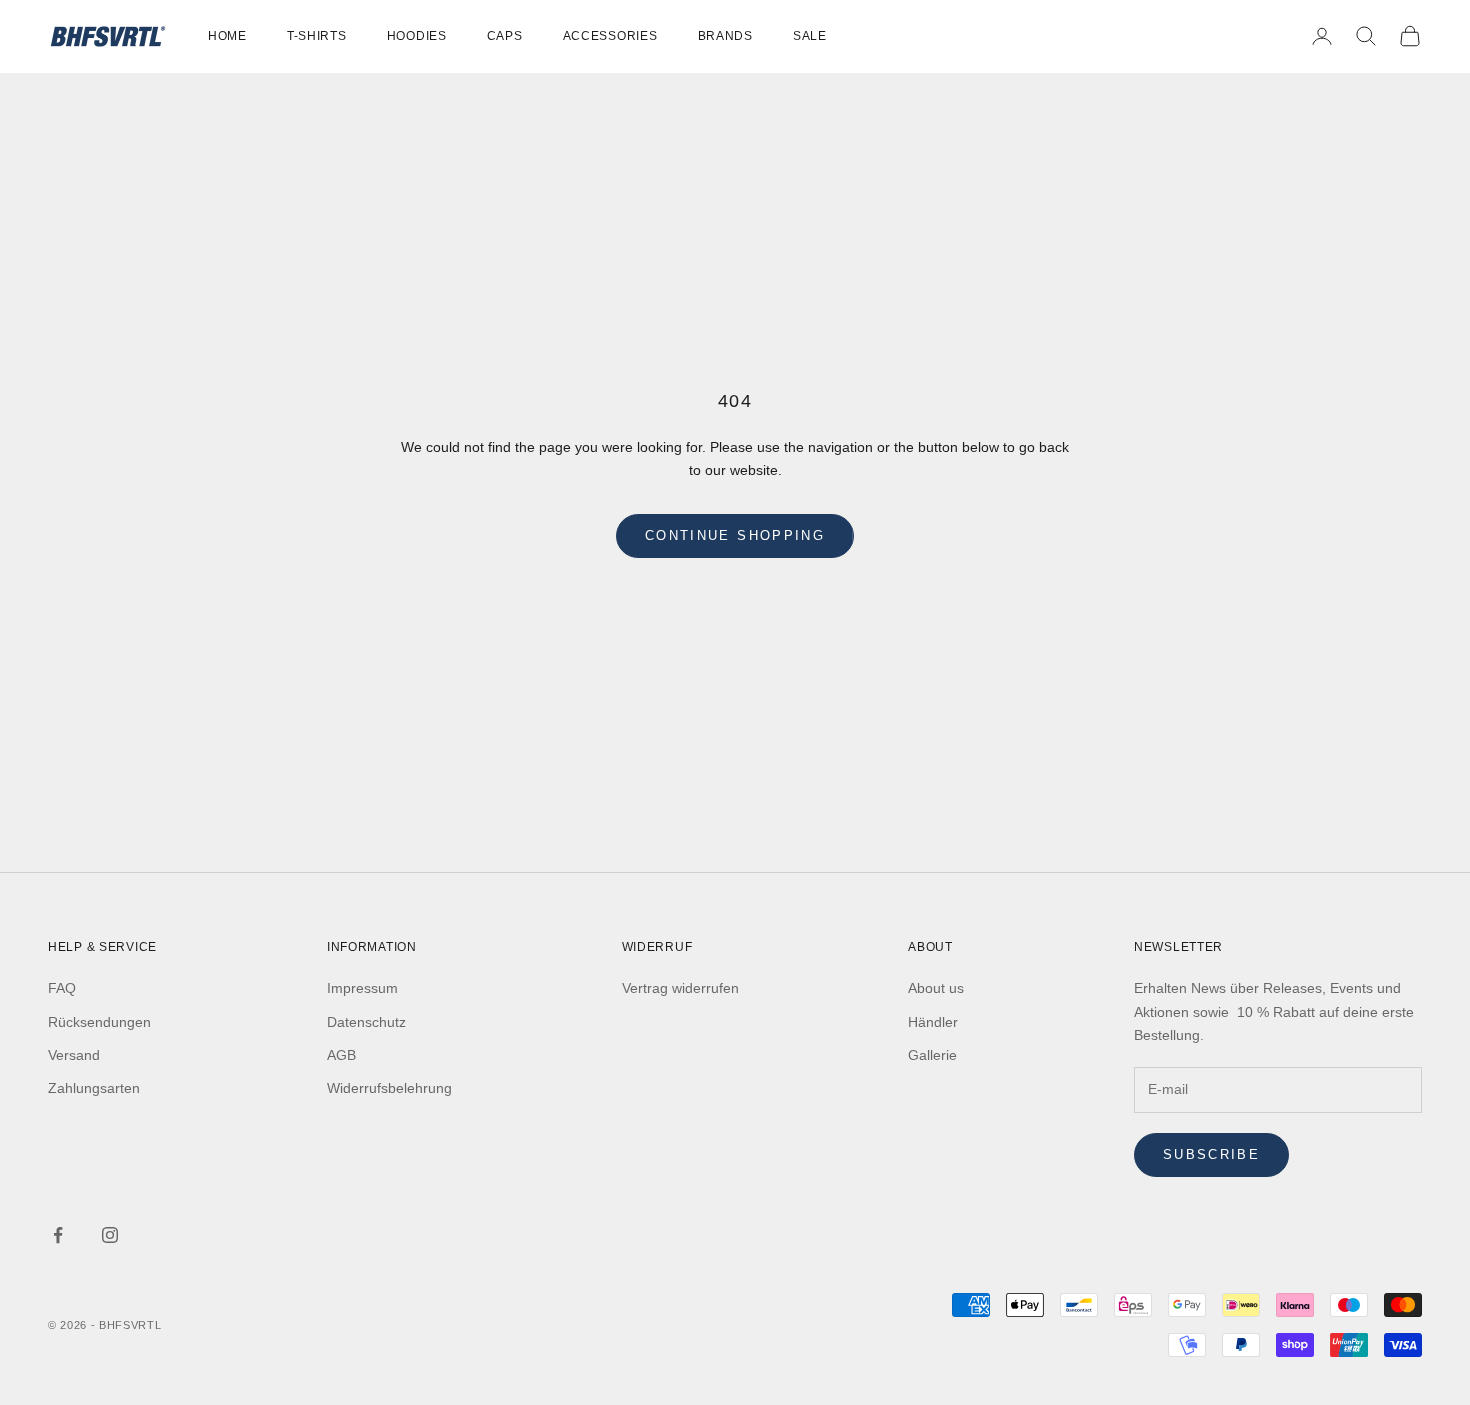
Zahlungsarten (94, 1088)
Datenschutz (366, 1022)
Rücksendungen (99, 1022)
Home (227, 36)
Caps (505, 36)
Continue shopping (735, 535)
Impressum (362, 988)
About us (936, 988)
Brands (725, 36)
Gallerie (932, 1055)
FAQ (62, 988)
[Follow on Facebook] (58, 1235)
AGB (341, 1055)
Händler (933, 1022)
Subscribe (1211, 1154)
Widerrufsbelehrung (389, 1088)
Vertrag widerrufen (680, 988)
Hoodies (417, 36)
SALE (810, 36)
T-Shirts (317, 36)
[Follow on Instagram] (110, 1235)
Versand (74, 1055)
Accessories (610, 36)
